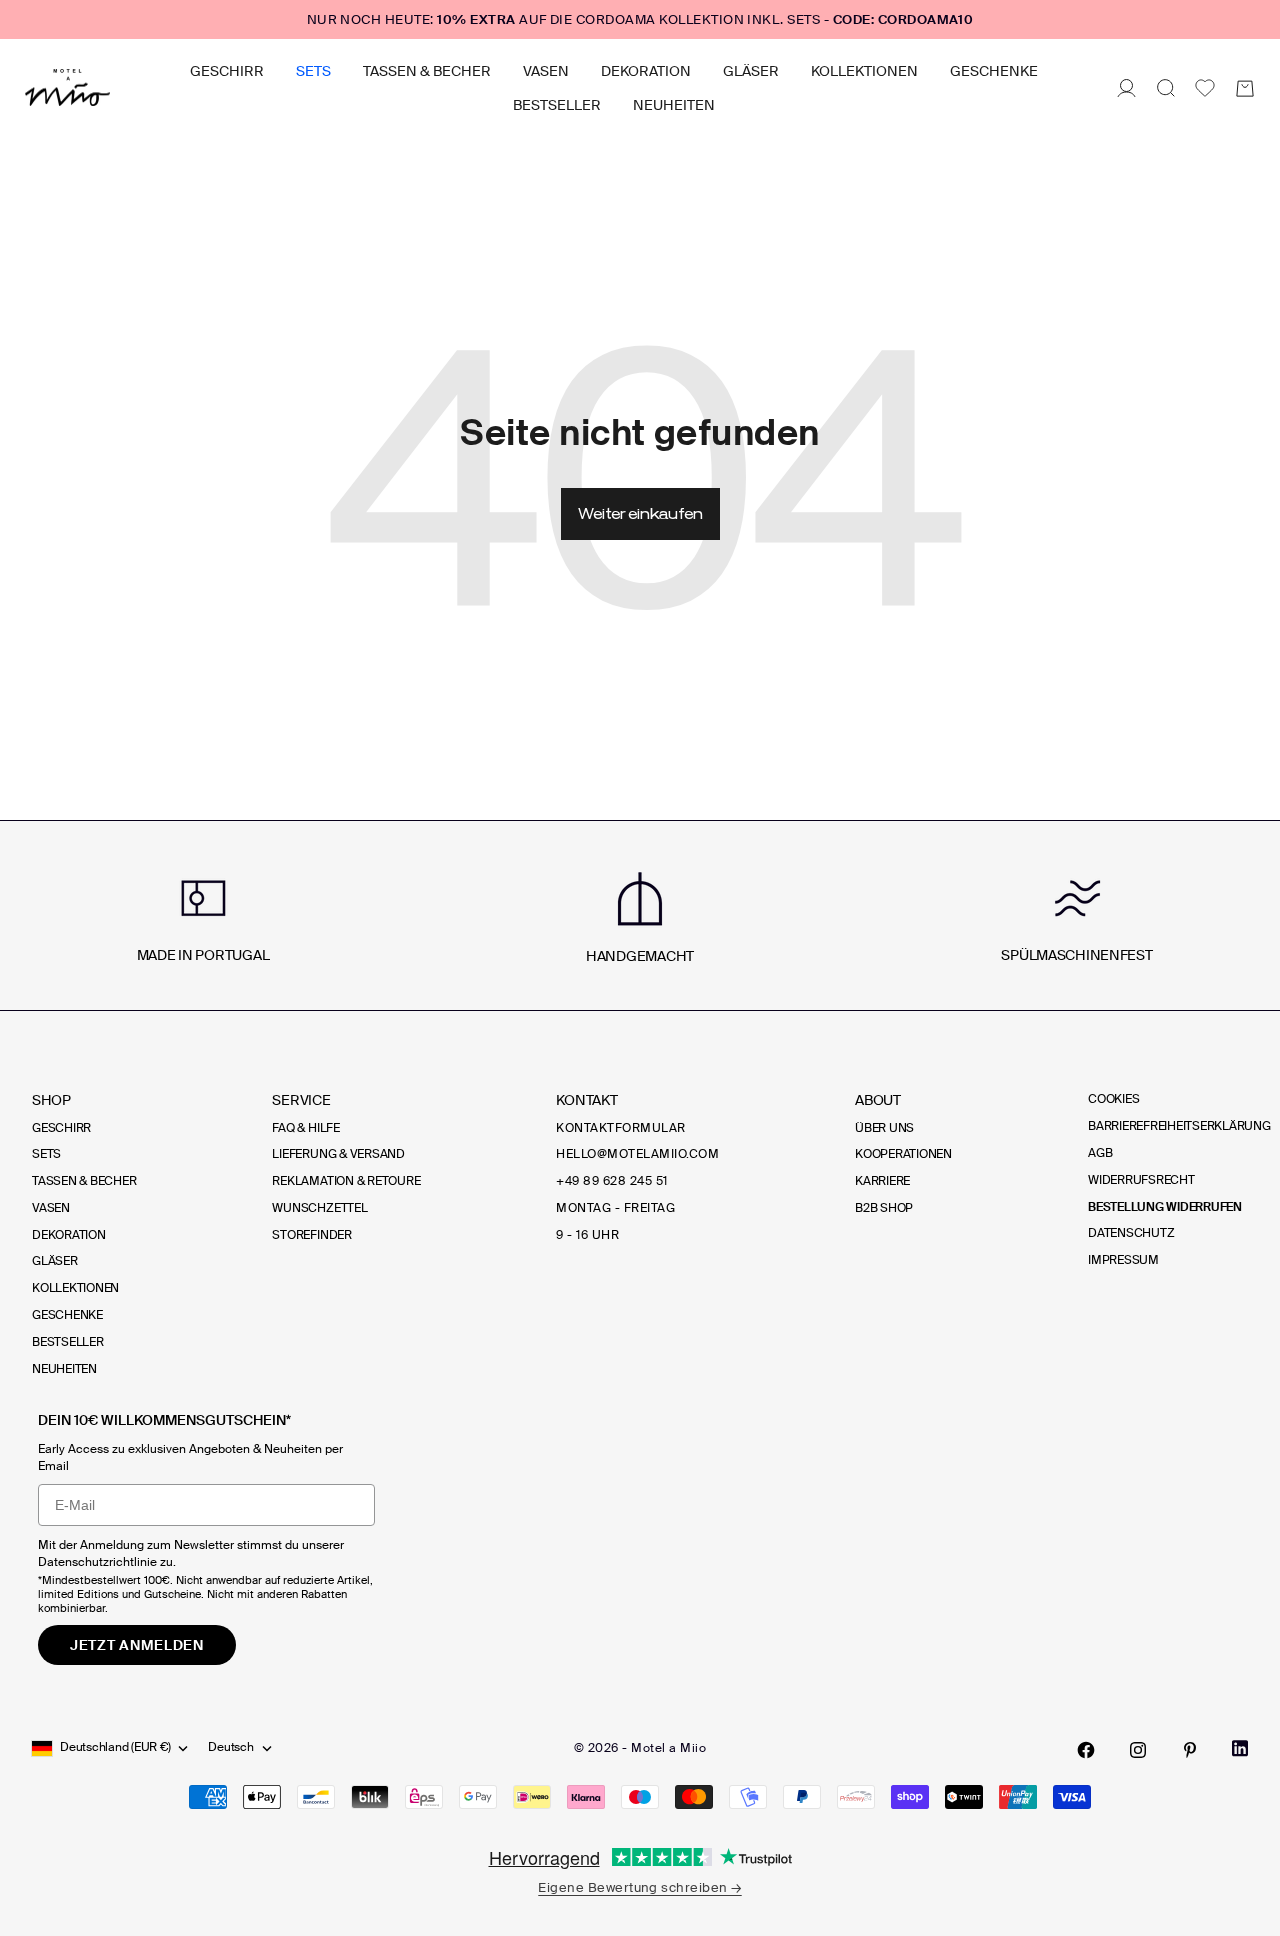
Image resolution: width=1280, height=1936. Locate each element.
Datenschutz (1131, 1233)
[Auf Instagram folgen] (1138, 1750)
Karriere (882, 1181)
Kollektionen (864, 71)
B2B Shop (884, 1208)
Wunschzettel (319, 1208)
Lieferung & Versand (338, 1154)
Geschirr (227, 71)
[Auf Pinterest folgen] (1190, 1750)
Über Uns (884, 1128)
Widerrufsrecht (1141, 1180)
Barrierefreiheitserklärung (1179, 1126)
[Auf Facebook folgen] (1086, 1750)
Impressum (1123, 1260)
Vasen (546, 71)
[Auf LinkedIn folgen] (1240, 1748)
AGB (1100, 1153)
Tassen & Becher (427, 71)
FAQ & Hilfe (305, 1128)
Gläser (751, 71)
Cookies (1113, 1099)
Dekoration (646, 71)
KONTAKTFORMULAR (620, 1128)
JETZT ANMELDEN (137, 1645)
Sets (313, 71)
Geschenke (994, 71)
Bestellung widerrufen (1165, 1207)
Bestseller (557, 105)
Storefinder (311, 1235)
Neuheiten (674, 105)
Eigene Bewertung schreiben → (639, 1887)
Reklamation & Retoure (346, 1181)
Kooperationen (903, 1154)
